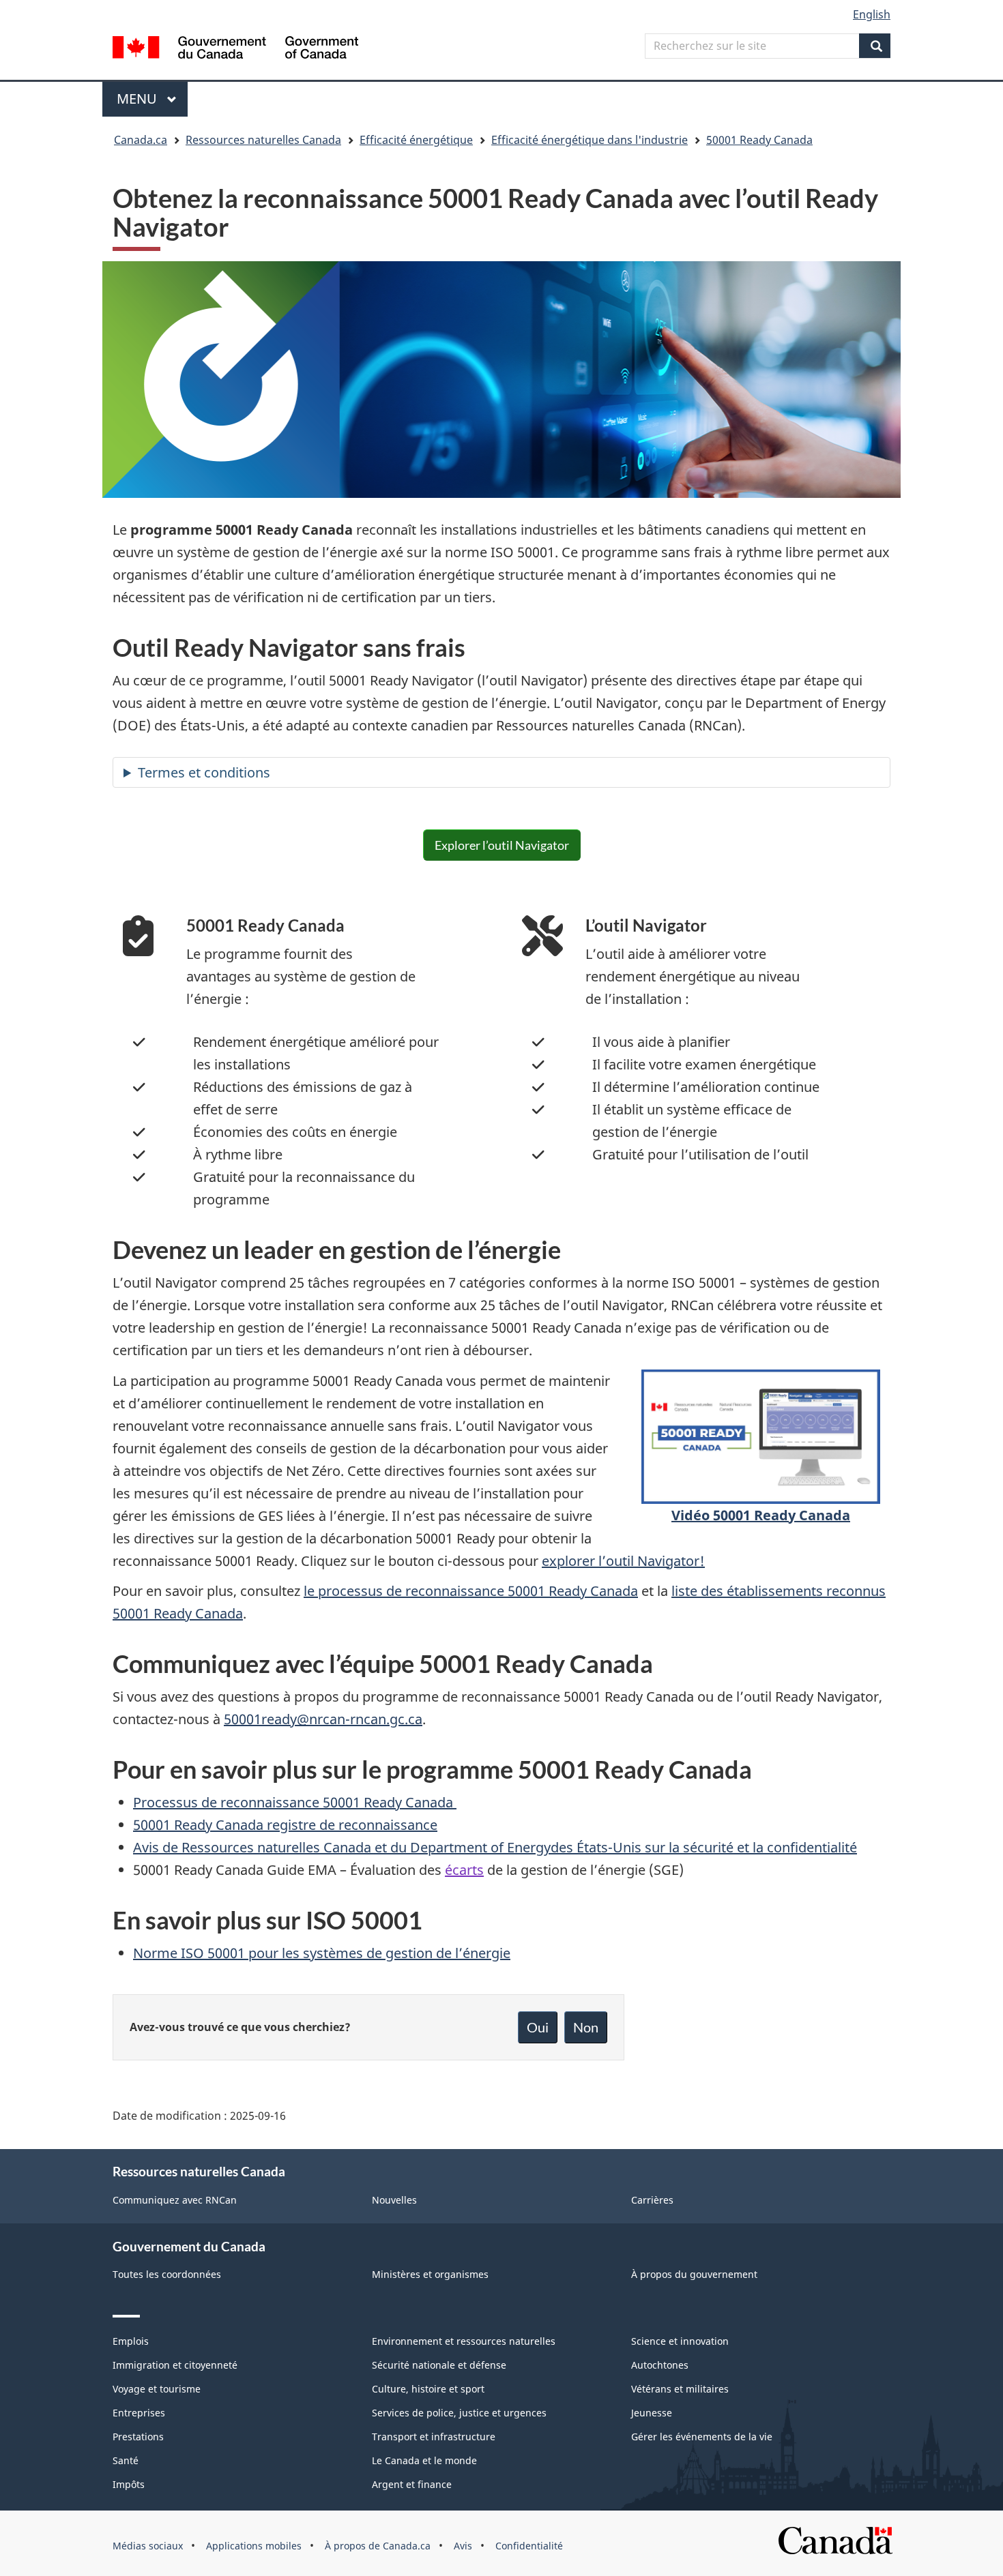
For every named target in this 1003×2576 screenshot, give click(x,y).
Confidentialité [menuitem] (529, 2546)
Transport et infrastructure (434, 2437)
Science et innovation (680, 2341)
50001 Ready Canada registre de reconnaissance (285, 1825)
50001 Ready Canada (759, 140)
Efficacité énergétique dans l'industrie (590, 140)
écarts (464, 1870)
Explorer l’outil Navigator (502, 845)
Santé (126, 2460)
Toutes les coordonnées (167, 2274)
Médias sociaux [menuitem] (148, 2546)
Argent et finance (412, 2484)
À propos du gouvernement (694, 2274)
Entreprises (139, 2413)
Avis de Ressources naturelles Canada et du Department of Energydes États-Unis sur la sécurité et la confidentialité (495, 1847)
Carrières (652, 2200)
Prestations (138, 2437)
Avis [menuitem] (463, 2546)
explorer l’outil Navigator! (623, 1561)
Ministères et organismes (430, 2274)
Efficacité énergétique (416, 140)
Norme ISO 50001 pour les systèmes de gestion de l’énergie (322, 1953)
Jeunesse (652, 2413)
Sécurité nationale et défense (439, 2365)
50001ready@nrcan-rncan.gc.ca (323, 1719)
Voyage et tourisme (157, 2389)
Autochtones (660, 2365)
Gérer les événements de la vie (702, 2437)
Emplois (131, 2341)
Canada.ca (141, 140)
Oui (538, 2027)
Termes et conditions (204, 772)
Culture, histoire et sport (428, 2389)
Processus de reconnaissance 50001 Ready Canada (295, 1802)
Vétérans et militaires (680, 2389)
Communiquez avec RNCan (175, 2200)
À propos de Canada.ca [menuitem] (378, 2546)
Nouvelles (394, 2200)
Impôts (129, 2484)
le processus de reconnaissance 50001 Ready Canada (471, 1591)
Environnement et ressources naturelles (464, 2341)
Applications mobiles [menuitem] (254, 2546)
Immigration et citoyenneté (175, 2365)
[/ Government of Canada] (235, 49)
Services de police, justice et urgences (459, 2413)
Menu (152, 99)
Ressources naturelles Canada (263, 140)
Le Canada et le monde (424, 2460)
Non (586, 2027)
